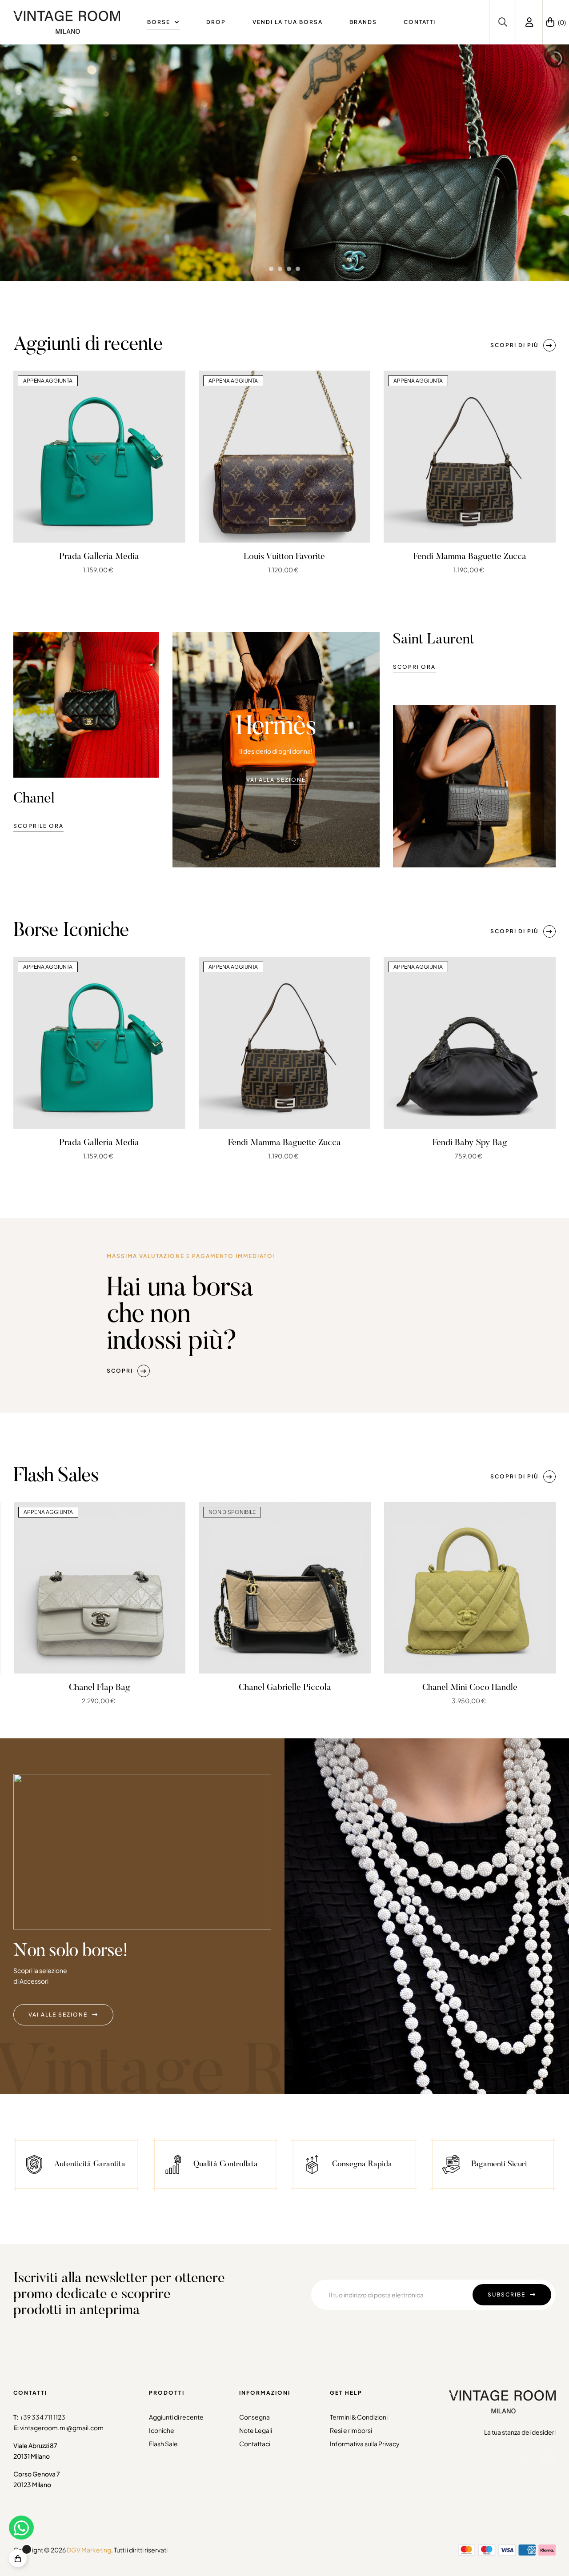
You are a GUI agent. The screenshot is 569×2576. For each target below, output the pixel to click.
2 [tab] (284, 603)
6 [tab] (298, 1189)
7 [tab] (307, 1189)
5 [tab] (289, 1189)
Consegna (254, 2417)
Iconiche (162, 2430)
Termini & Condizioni (359, 2417)
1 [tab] (276, 603)
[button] (523, 345)
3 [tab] (293, 603)
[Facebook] (527, 2457)
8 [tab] (316, 1189)
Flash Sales (56, 1477)
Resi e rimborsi (351, 2430)
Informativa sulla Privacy (365, 2444)
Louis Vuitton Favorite (284, 557)
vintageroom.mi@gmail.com (62, 2428)
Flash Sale (163, 2444)
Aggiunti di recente (176, 2417)
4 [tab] (280, 1189)
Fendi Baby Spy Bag (470, 1143)
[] (18, 2558)
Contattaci (255, 2444)
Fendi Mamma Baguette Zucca (470, 557)
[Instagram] (548, 2457)
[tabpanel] (99, 473)
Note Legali (256, 2430)
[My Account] (529, 22)
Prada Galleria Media (99, 557)
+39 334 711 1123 (42, 2417)
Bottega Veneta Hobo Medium (284, 1688)
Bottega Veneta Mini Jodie (470, 1688)
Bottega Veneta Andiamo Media (99, 1688)
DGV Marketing (89, 2550)
